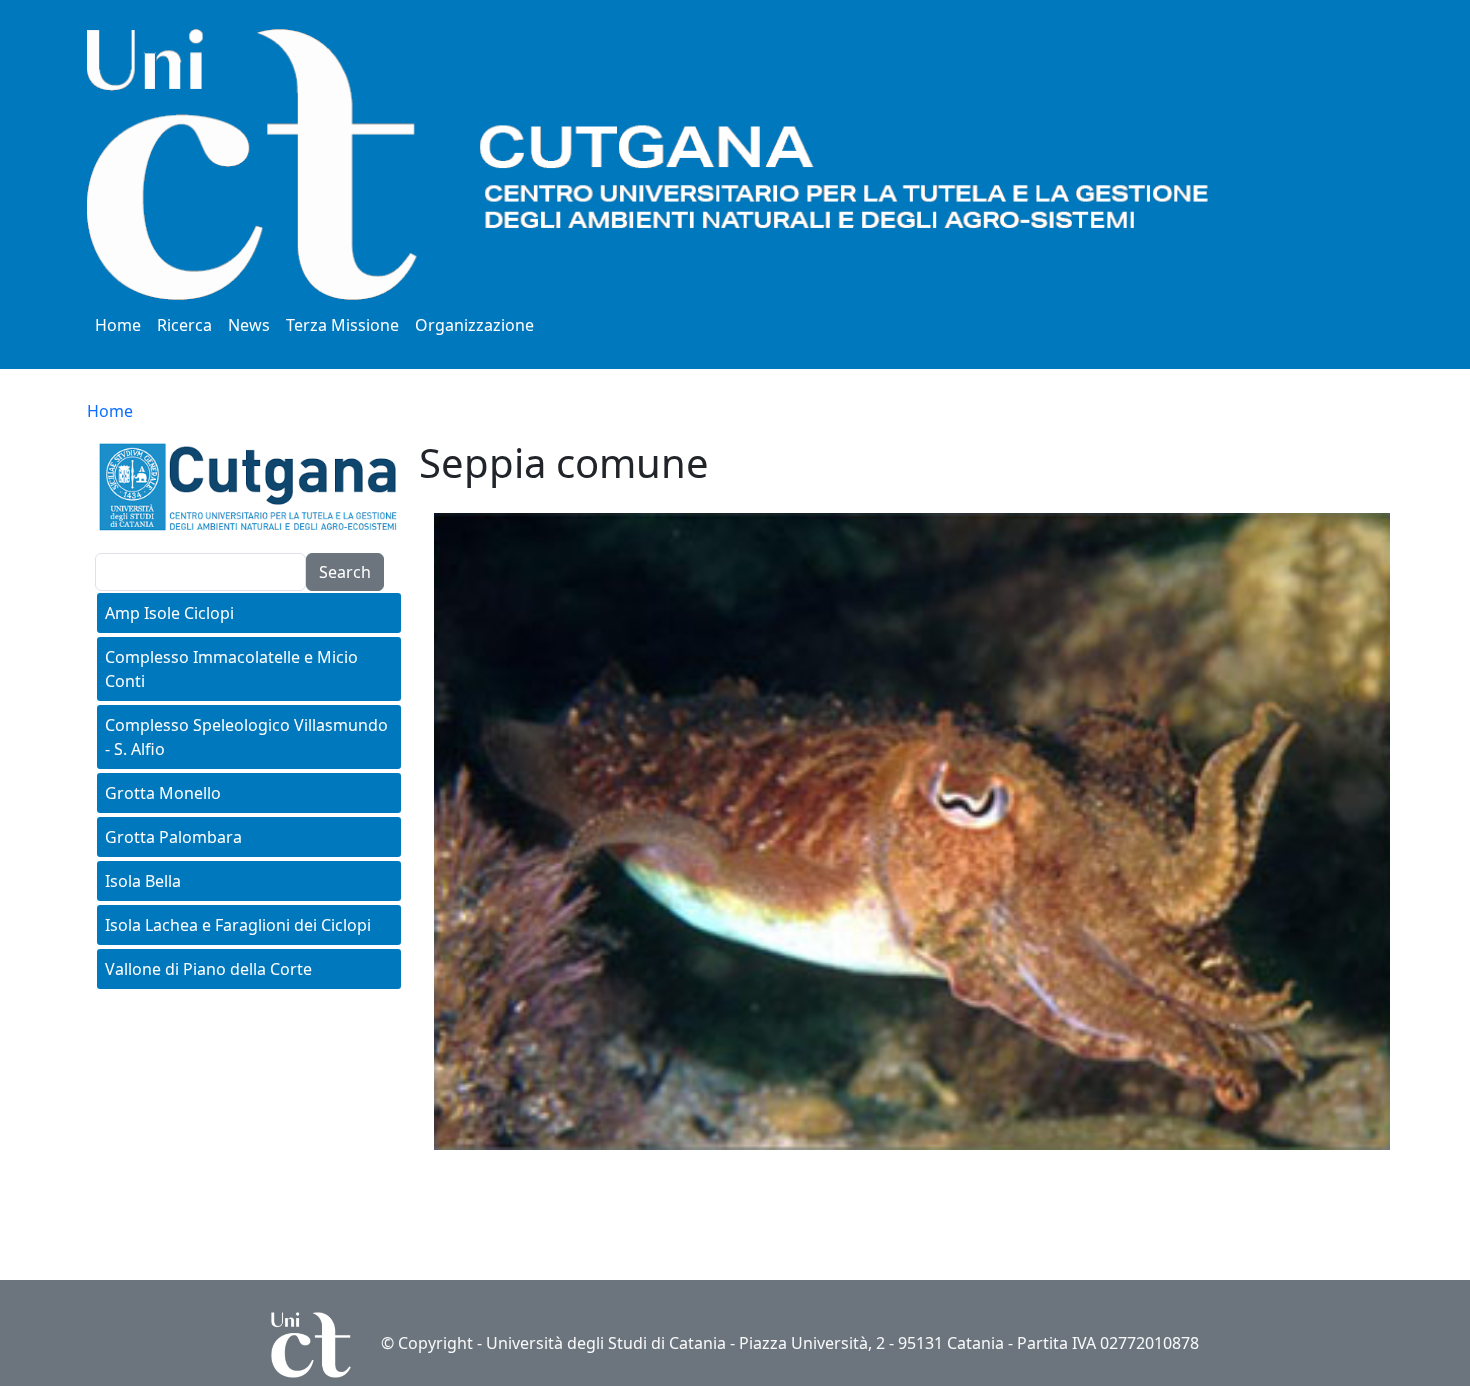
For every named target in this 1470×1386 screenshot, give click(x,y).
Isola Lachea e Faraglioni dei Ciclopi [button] (238, 925)
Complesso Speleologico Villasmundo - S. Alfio (246, 737)
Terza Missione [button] (342, 325)
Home (118, 325)
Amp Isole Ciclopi (169, 613)
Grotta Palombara (173, 837)
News (249, 325)
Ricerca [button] (184, 325)
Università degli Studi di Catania (606, 1343)
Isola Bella (143, 881)
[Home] (697, 164)
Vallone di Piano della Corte (208, 969)
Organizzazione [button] (474, 325)
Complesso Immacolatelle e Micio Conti (231, 669)
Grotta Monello (163, 793)
